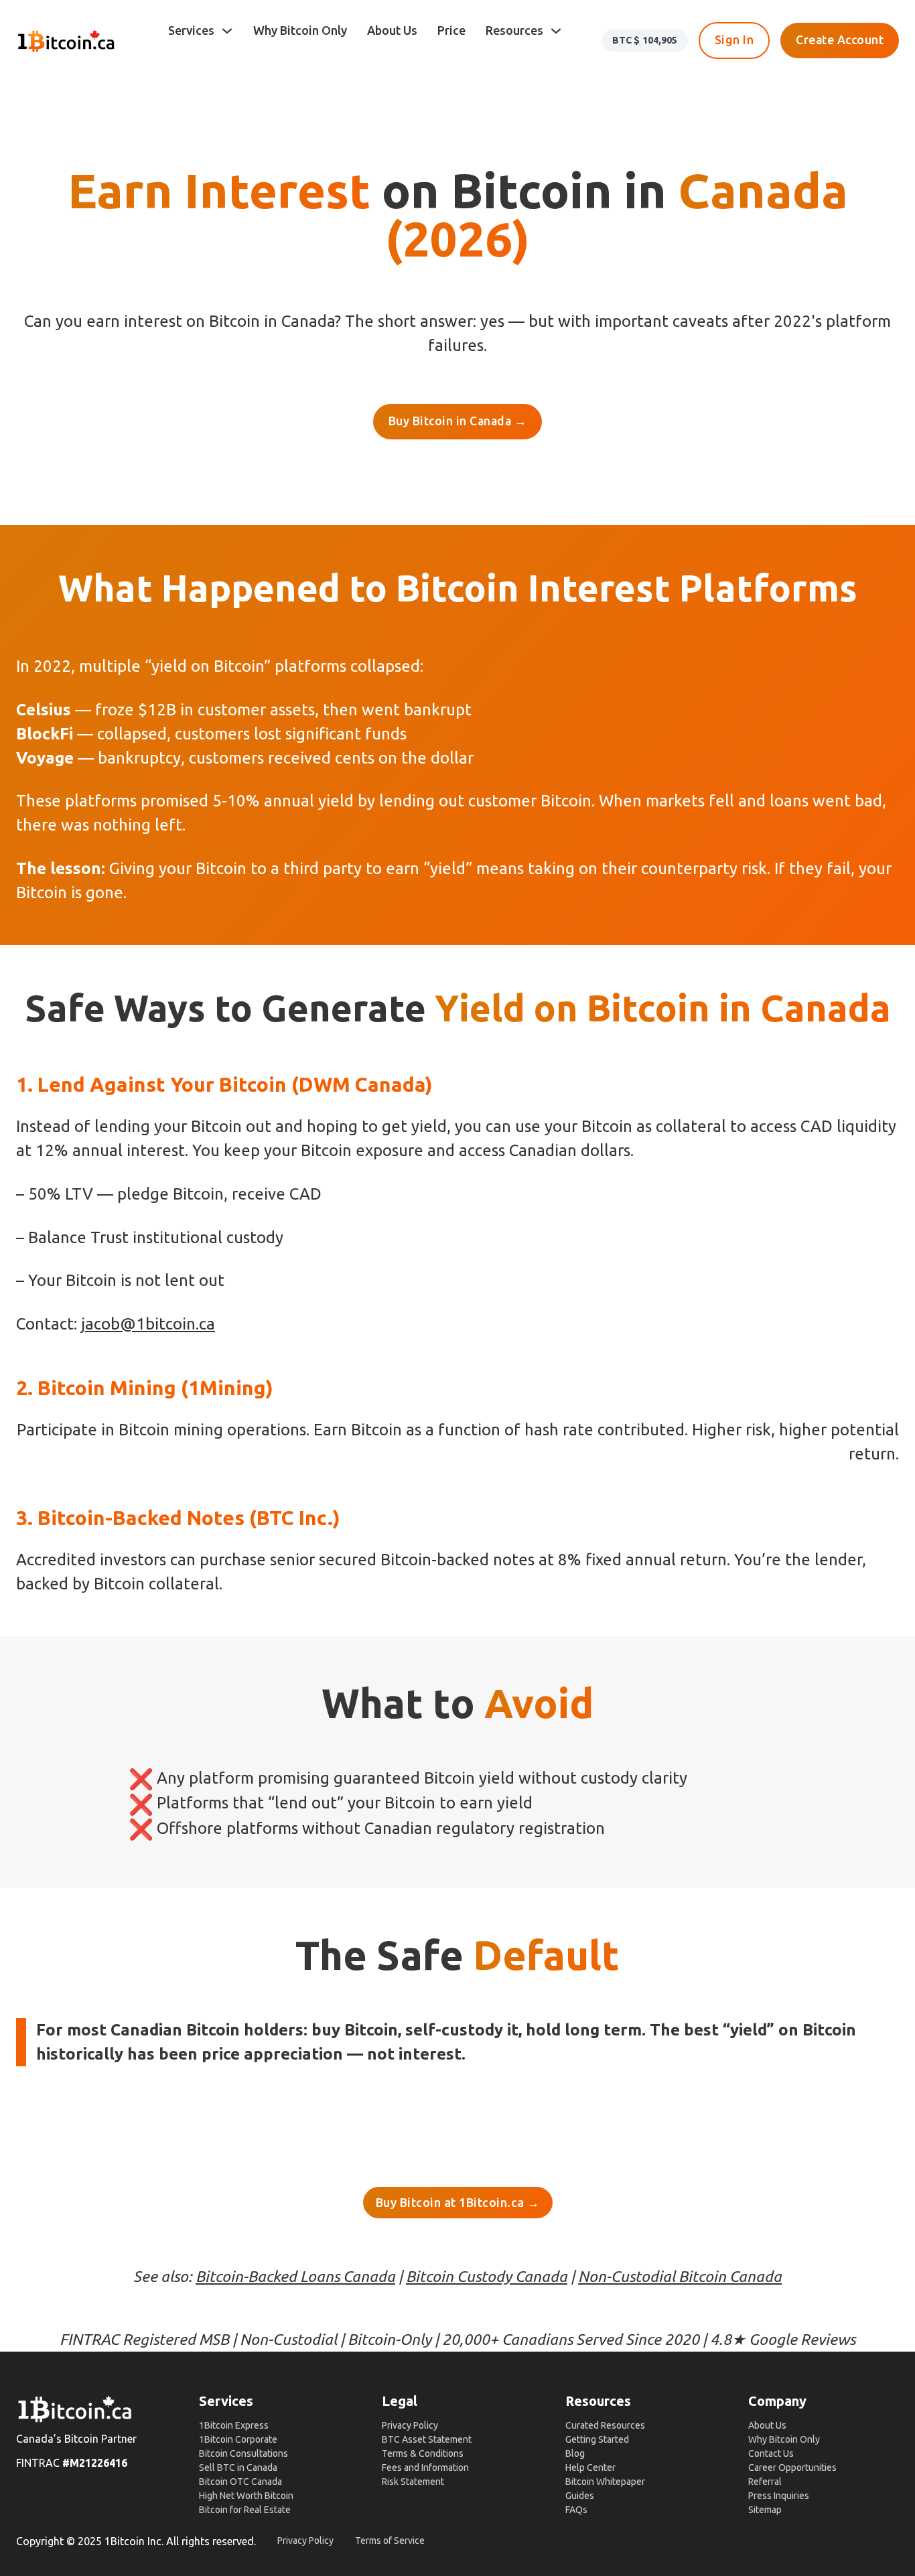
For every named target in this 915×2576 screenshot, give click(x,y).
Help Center (590, 2467)
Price (451, 30)
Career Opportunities (792, 2467)
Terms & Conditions (423, 2453)
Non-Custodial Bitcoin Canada (680, 2276)
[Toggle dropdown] (227, 31)
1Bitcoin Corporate (238, 2439)
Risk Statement (413, 2482)
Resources (514, 30)
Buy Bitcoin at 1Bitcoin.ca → (458, 2202)
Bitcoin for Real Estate (245, 2510)
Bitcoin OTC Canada (240, 2482)
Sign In (734, 40)
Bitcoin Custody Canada (487, 2276)
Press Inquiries (779, 2496)
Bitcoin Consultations (243, 2453)
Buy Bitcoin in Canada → (458, 421)
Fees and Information (425, 2467)
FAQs (576, 2510)
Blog (575, 2453)
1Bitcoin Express (234, 2425)
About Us (392, 30)
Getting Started (597, 2439)
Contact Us (771, 2453)
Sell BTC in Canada (238, 2467)
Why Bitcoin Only (300, 30)
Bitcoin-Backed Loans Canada (295, 2276)
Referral (765, 2482)
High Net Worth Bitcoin (246, 2496)
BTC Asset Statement (427, 2439)
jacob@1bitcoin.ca (148, 1324)
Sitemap (765, 2510)
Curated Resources (605, 2425)
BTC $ (645, 40)
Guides (580, 2496)
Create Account (840, 40)
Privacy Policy (410, 2425)
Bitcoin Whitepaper (605, 2482)
